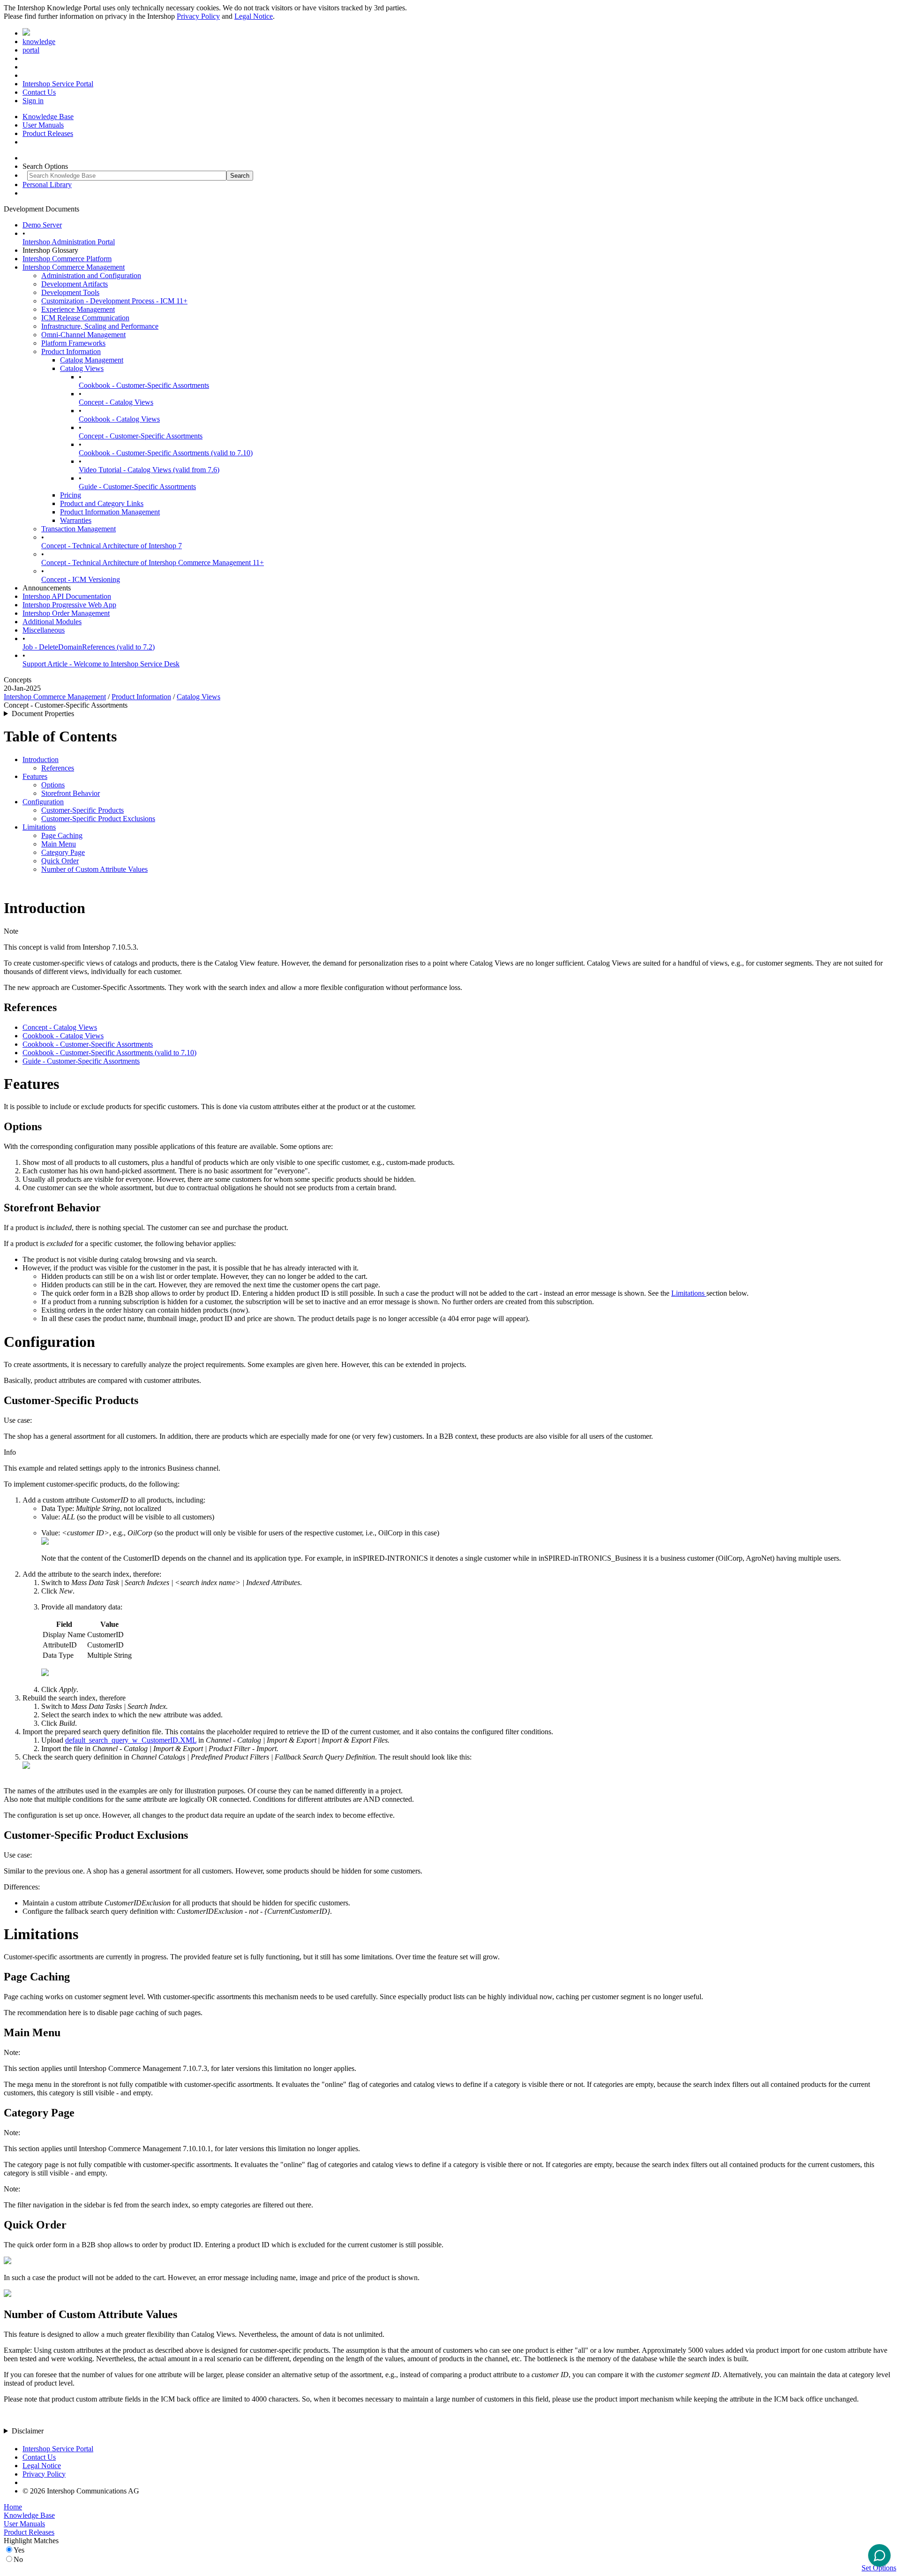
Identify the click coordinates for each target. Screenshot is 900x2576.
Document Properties (43, 714)
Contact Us (39, 92)
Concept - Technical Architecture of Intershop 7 (112, 546)
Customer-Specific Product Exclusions (98, 819)
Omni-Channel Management (83, 335)
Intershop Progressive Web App (69, 605)
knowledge (39, 42)
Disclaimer (28, 2431)
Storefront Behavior (71, 793)
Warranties (76, 520)
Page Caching (62, 835)
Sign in (33, 101)
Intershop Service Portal (58, 84)
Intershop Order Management (66, 613)
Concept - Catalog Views (116, 402)
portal (31, 50)
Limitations (39, 827)
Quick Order (60, 861)
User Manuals (43, 125)
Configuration (43, 802)
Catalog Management (92, 360)
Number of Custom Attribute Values (94, 869)
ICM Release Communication (85, 318)
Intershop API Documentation (67, 596)
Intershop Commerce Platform (67, 259)
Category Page (63, 852)
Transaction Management (79, 529)
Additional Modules (52, 622)
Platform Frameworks (73, 343)
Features (35, 776)
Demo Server (42, 225)
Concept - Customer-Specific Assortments (141, 436)
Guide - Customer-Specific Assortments (137, 487)
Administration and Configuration (91, 276)
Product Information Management (110, 512)
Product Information (71, 351)
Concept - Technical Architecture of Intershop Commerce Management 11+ (153, 563)
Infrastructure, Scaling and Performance (100, 326)
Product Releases (48, 133)
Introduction (41, 759)
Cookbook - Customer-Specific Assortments (144, 385)
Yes (19, 2550)
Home (13, 2507)
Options (53, 785)
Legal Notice (254, 16)
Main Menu (59, 844)
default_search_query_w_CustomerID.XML (131, 1740)
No (18, 2559)
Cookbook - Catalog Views (119, 419)
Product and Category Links (102, 503)
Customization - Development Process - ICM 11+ (114, 301)
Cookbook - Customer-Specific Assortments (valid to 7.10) (166, 453)
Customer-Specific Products (82, 810)
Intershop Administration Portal (69, 242)
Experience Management (78, 309)
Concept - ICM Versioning (81, 579)
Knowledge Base (48, 117)
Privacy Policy (198, 16)
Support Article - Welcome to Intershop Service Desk (101, 664)
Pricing (71, 495)
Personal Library (47, 185)
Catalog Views (82, 368)
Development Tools (70, 292)
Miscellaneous (44, 630)
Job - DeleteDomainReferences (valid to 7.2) (89, 647)
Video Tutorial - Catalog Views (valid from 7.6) (149, 470)
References (58, 768)
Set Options (879, 2568)
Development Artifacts (75, 284)
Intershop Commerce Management (74, 267)
